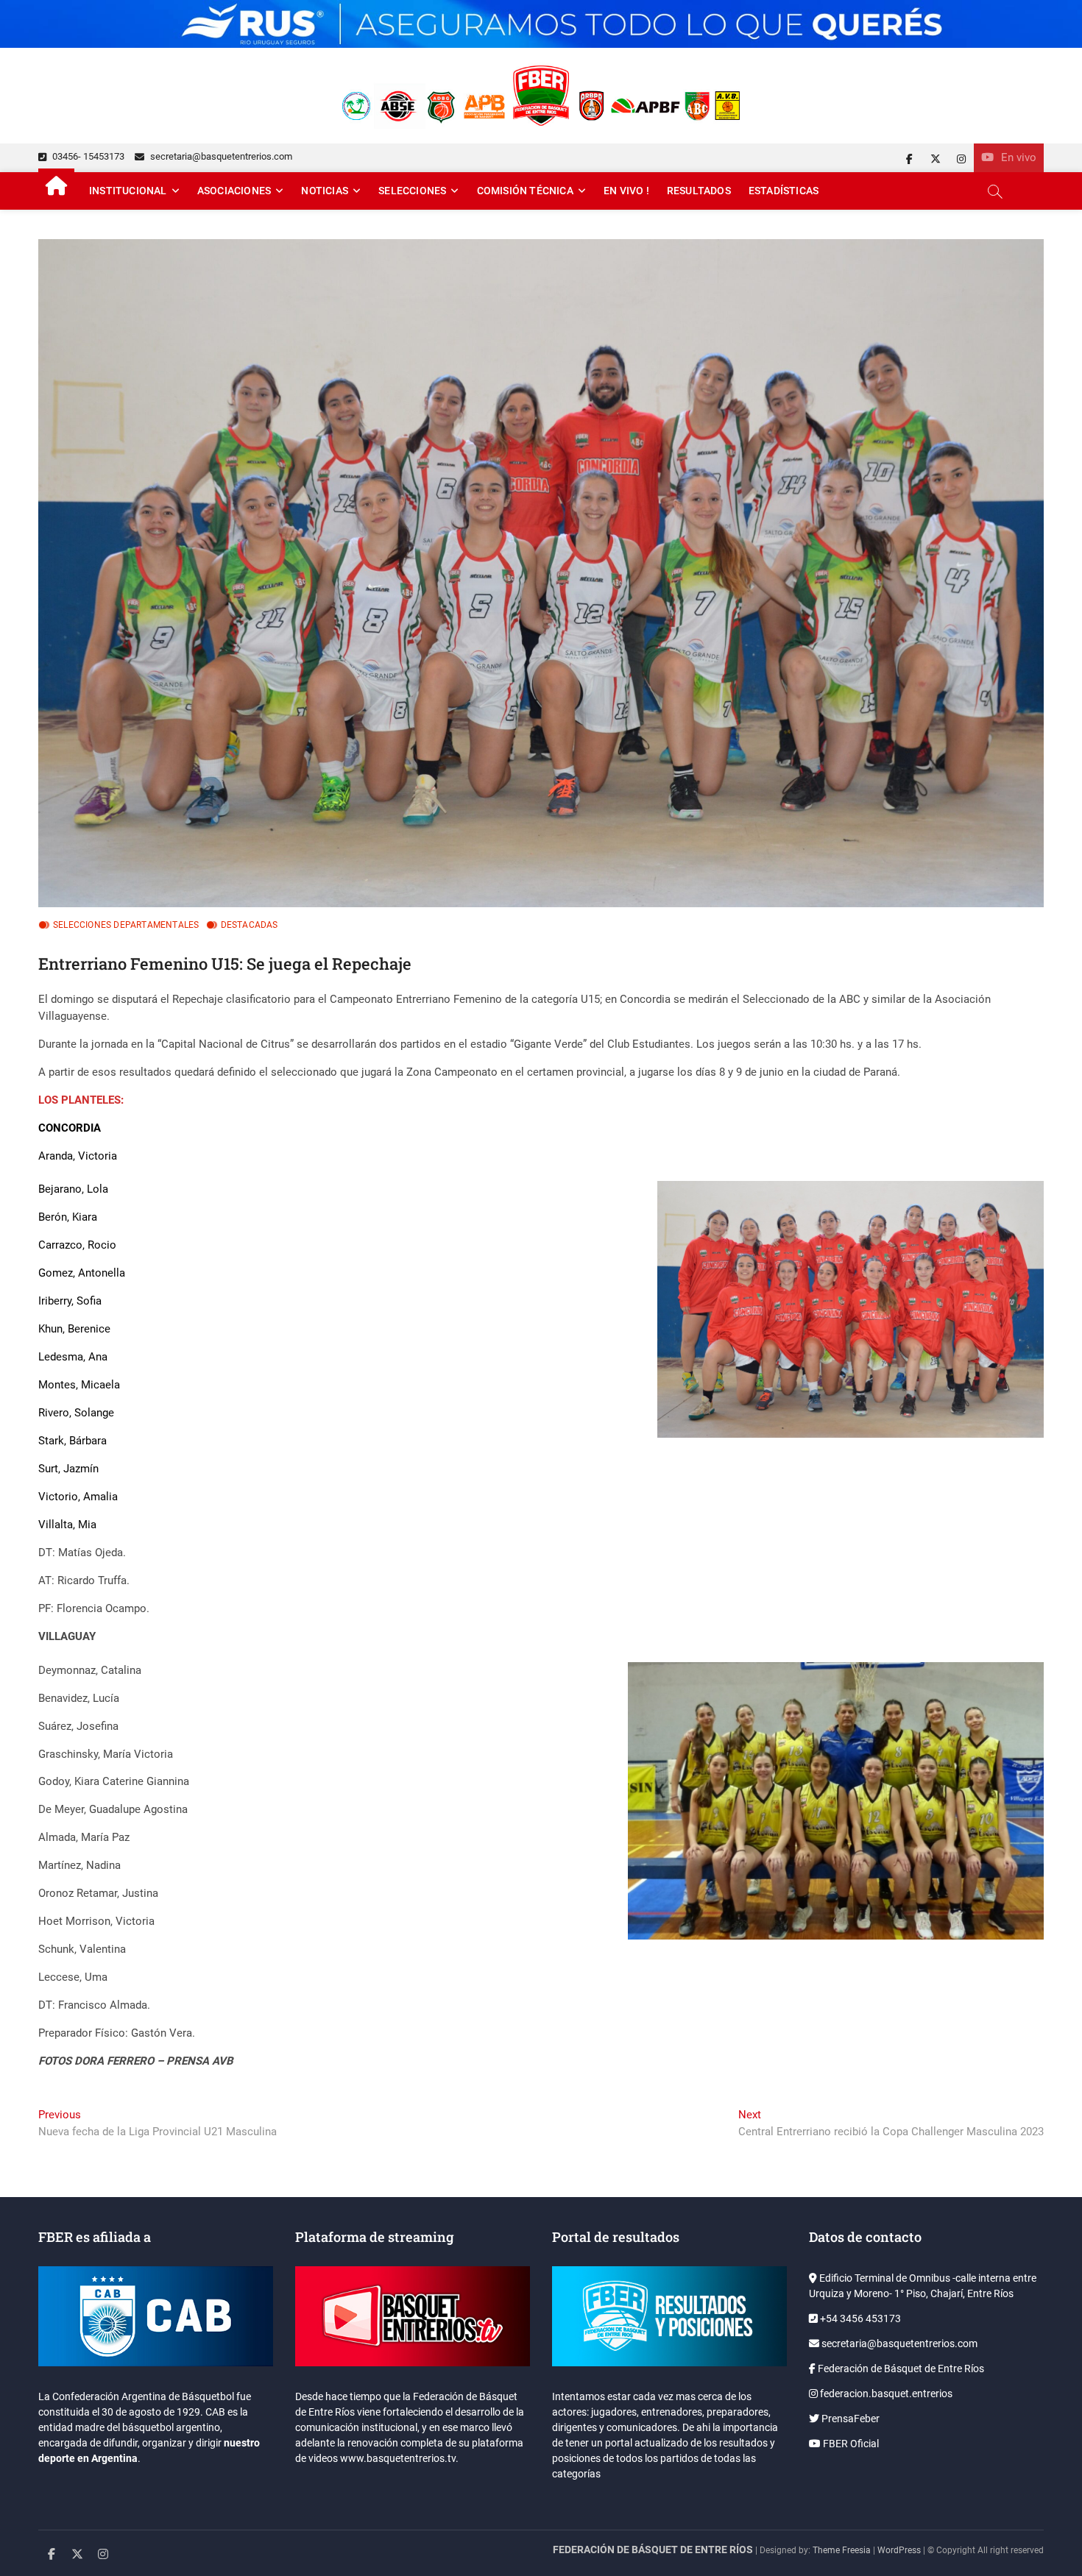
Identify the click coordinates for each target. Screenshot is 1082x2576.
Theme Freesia (842, 2550)
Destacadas (250, 925)
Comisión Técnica (525, 191)
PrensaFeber (849, 2419)
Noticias (325, 191)
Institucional (128, 191)
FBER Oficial (850, 2444)
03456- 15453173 (87, 156)
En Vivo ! (626, 191)
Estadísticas (784, 191)
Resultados (699, 191)
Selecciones (412, 191)
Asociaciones (234, 191)
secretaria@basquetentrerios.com (220, 156)
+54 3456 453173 (859, 2318)
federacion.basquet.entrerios (885, 2394)
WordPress (899, 2550)
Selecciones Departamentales (126, 925)
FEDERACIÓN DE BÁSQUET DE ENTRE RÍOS (653, 2550)
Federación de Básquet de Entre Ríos (900, 2369)
